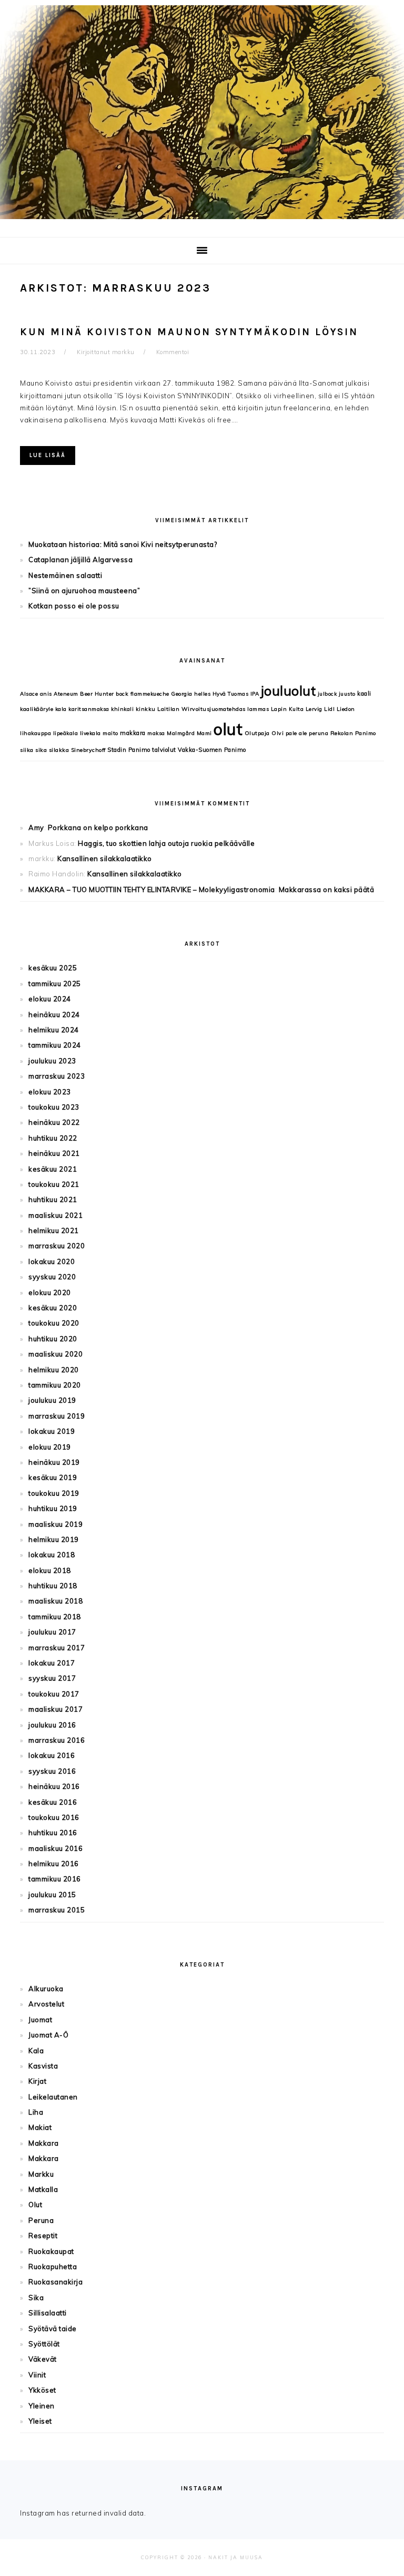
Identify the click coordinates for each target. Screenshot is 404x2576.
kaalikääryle (37, 709)
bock (122, 694)
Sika (36, 2298)
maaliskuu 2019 (55, 1524)
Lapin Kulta (287, 709)
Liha (36, 2112)
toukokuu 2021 (54, 1184)
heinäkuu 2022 (54, 1122)
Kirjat (37, 2081)
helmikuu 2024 (54, 1030)
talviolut (164, 750)
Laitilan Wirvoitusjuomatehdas (201, 709)
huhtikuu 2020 (53, 1339)
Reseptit (43, 2236)
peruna (319, 733)
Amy (36, 827)
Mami (204, 733)
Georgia (182, 694)
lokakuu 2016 (52, 1755)
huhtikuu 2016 (53, 1833)
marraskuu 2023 (57, 1076)
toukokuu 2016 (54, 1817)
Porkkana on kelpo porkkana (98, 827)
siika (27, 750)
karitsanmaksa (89, 709)
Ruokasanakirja (55, 2282)
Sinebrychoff (88, 750)
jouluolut (289, 691)
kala (61, 709)
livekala (90, 733)
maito (110, 733)
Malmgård (181, 733)
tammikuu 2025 (55, 984)
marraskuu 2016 (57, 1740)
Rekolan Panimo (353, 733)
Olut (35, 2205)
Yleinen (42, 2406)
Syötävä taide (53, 2329)
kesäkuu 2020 (53, 1308)
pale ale (296, 733)
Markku (41, 2174)
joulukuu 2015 (52, 1895)
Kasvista (43, 2066)
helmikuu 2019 (54, 1539)
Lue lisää (48, 455)
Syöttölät (44, 2344)
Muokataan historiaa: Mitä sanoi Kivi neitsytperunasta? (123, 544)
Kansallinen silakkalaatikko (105, 858)
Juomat (40, 2020)
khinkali (122, 709)
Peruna (41, 2220)
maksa (156, 733)
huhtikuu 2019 (53, 1508)
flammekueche (150, 694)
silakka (59, 750)
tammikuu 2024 (55, 1045)
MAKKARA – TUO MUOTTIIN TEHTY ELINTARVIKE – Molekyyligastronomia (152, 889)
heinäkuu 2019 (54, 1462)
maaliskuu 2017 (55, 1709)
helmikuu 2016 (54, 1864)
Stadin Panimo (129, 750)
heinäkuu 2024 (54, 1015)
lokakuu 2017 (52, 1663)
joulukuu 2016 (52, 1725)
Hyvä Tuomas (231, 694)
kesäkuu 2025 (53, 968)
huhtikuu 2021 (53, 1199)
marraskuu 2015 (57, 1910)
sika (41, 750)
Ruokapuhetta (53, 2267)
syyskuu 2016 (52, 1771)
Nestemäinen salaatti (65, 575)
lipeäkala (66, 733)
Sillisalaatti (48, 2313)
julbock (327, 694)
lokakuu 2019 (52, 1431)
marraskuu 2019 (57, 1416)
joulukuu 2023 (52, 1061)
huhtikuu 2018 (53, 1586)
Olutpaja (257, 733)
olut (228, 729)
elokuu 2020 (50, 1292)
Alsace (29, 694)
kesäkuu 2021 (53, 1169)
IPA (255, 694)
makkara (133, 733)
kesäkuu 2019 (53, 1477)
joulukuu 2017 (52, 1632)
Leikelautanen (53, 2097)
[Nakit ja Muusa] (202, 221)
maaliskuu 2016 (55, 1848)
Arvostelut (46, 2004)
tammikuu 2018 (55, 1617)
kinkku (146, 709)
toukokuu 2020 (54, 1323)
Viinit (37, 2375)
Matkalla (43, 2189)
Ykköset (42, 2390)
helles (202, 694)
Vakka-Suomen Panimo (212, 750)
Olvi (277, 733)
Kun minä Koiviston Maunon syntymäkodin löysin (189, 332)
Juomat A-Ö (48, 2035)
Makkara (44, 2143)
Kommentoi (173, 352)
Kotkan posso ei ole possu (74, 606)
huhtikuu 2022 (53, 1138)
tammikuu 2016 (55, 1879)
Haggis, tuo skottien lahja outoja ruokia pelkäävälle (166, 843)
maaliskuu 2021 (55, 1215)
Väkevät (43, 2359)
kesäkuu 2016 (53, 1802)
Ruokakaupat (51, 2251)
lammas (258, 709)
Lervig (314, 709)
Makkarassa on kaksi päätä (327, 889)
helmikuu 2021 (54, 1230)
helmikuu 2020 (54, 1370)
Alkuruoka (46, 1989)
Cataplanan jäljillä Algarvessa (80, 560)
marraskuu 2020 (57, 1246)
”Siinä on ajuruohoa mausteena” (84, 591)
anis (46, 694)
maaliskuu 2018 (55, 1601)
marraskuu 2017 (57, 1648)
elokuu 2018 (50, 1570)
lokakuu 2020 (52, 1261)
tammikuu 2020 (55, 1385)
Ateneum (66, 694)
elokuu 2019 (50, 1447)
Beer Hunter (97, 694)
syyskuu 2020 (52, 1277)
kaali (364, 694)
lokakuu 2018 (52, 1555)
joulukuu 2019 (52, 1400)
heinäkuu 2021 (54, 1153)
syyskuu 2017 (52, 1678)
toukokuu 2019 (54, 1493)
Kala (36, 2051)
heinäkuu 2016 (54, 1786)
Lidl (329, 709)
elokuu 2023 (50, 1092)
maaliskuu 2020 (55, 1354)
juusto (347, 694)
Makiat (40, 2127)
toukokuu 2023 (54, 1107)
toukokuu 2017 (54, 1694)
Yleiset (40, 2421)
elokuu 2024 (50, 999)
